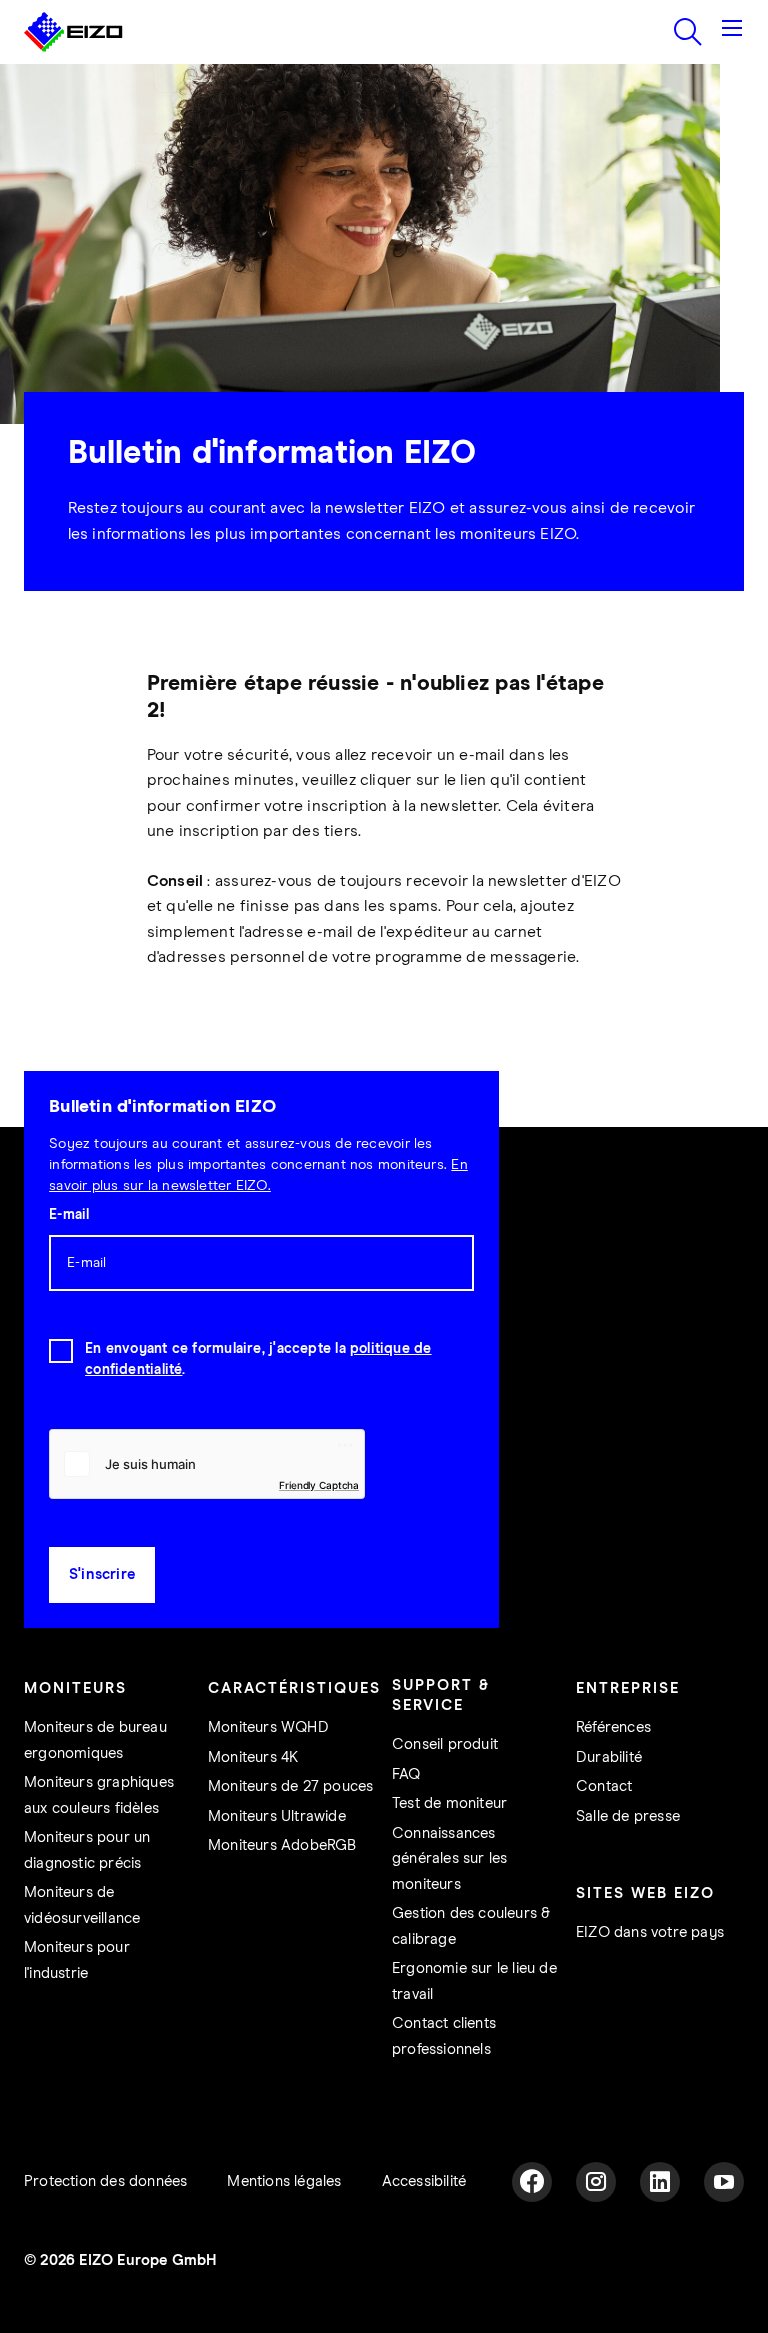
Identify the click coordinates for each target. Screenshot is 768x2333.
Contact (604, 1786)
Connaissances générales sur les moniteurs (449, 1859)
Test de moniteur (449, 1803)
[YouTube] (724, 2182)
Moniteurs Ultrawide (277, 1816)
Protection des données (105, 2181)
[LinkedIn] (660, 2182)
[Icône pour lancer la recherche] (688, 32)
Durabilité (609, 1757)
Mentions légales (284, 2181)
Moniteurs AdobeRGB (282, 1845)
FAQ (406, 1774)
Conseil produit (445, 1744)
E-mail (69, 1215)
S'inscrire (102, 1574)
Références (613, 1727)
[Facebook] (532, 2182)
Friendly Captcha (319, 1485)
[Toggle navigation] (732, 32)
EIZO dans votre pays (650, 1932)
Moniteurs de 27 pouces (290, 1786)
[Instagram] (596, 2182)
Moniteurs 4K (253, 1757)
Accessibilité (424, 2181)
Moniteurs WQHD (268, 1727)
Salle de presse (628, 1816)
